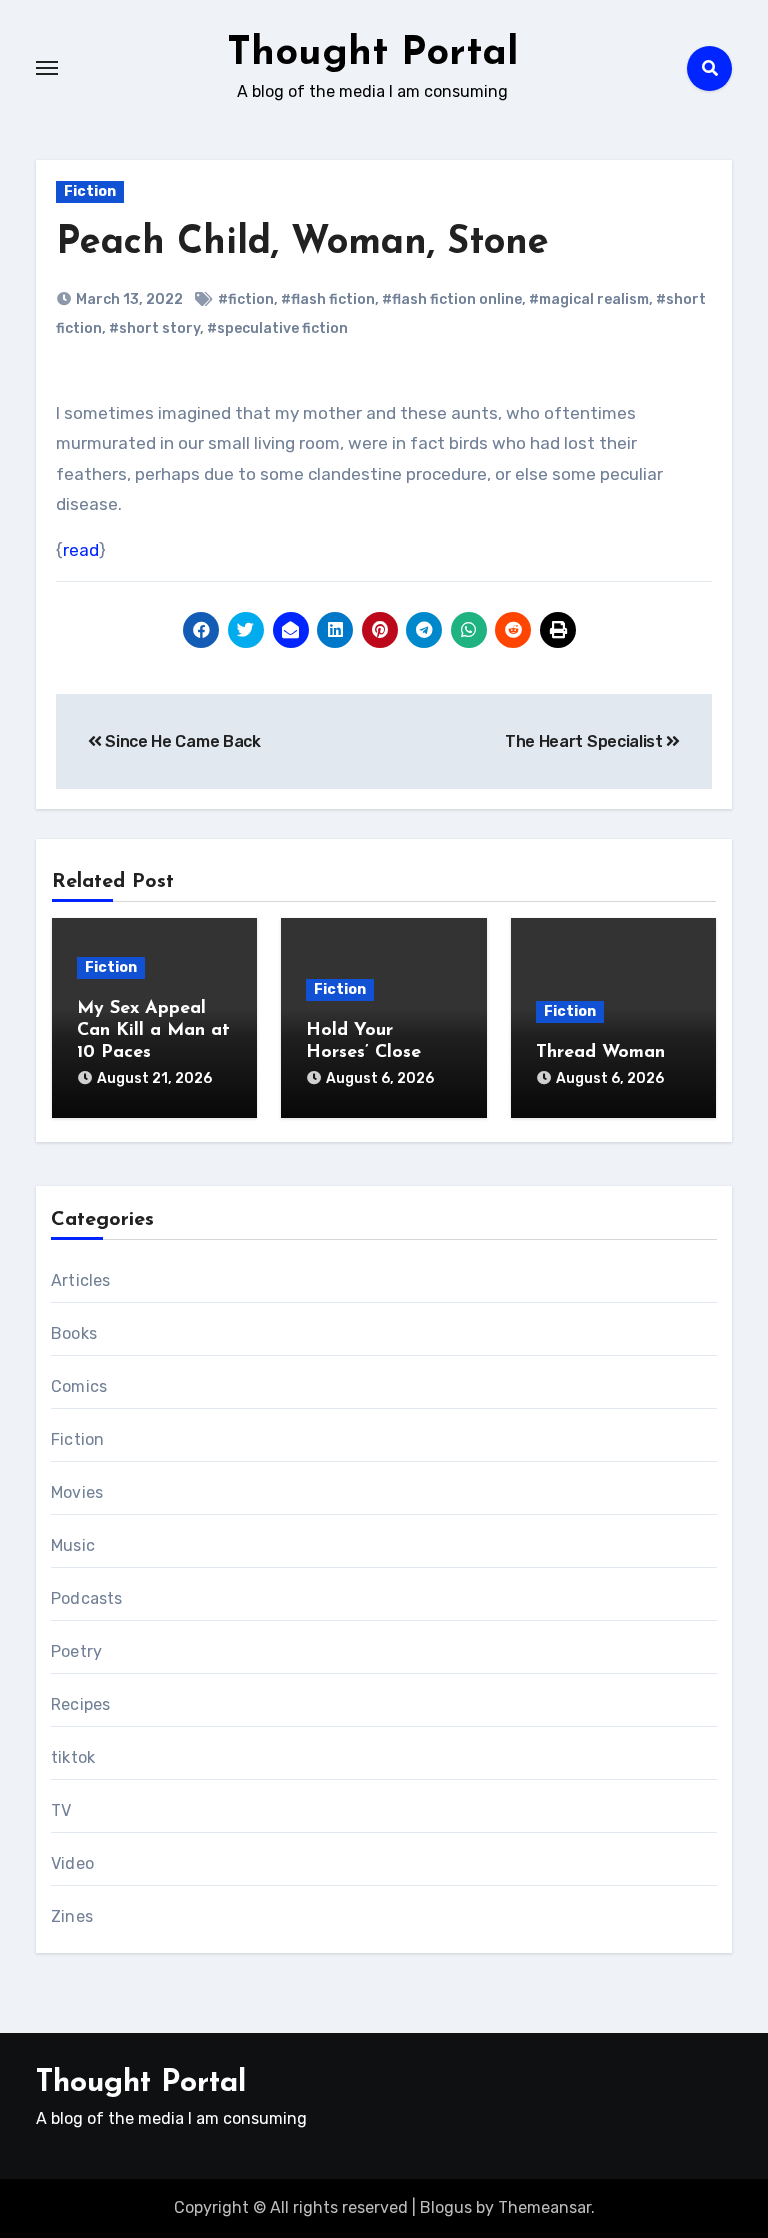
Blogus (446, 2207)
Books (74, 1333)
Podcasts (87, 1598)
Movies (77, 1492)
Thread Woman (600, 1053)
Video (72, 1863)
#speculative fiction (277, 328)
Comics (79, 1386)
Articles (81, 1280)
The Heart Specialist (585, 741)
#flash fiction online (452, 299)
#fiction (246, 299)
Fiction (90, 191)
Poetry (76, 1651)
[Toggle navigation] (47, 68)
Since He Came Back (181, 741)
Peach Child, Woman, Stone (302, 243)
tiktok (73, 1757)
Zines (72, 1916)
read (81, 550)
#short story (154, 328)
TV (61, 1810)
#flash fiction (328, 299)
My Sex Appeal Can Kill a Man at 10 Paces (153, 1030)
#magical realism (589, 299)
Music (73, 1545)
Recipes (80, 1704)
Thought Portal (373, 54)
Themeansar (544, 2207)
